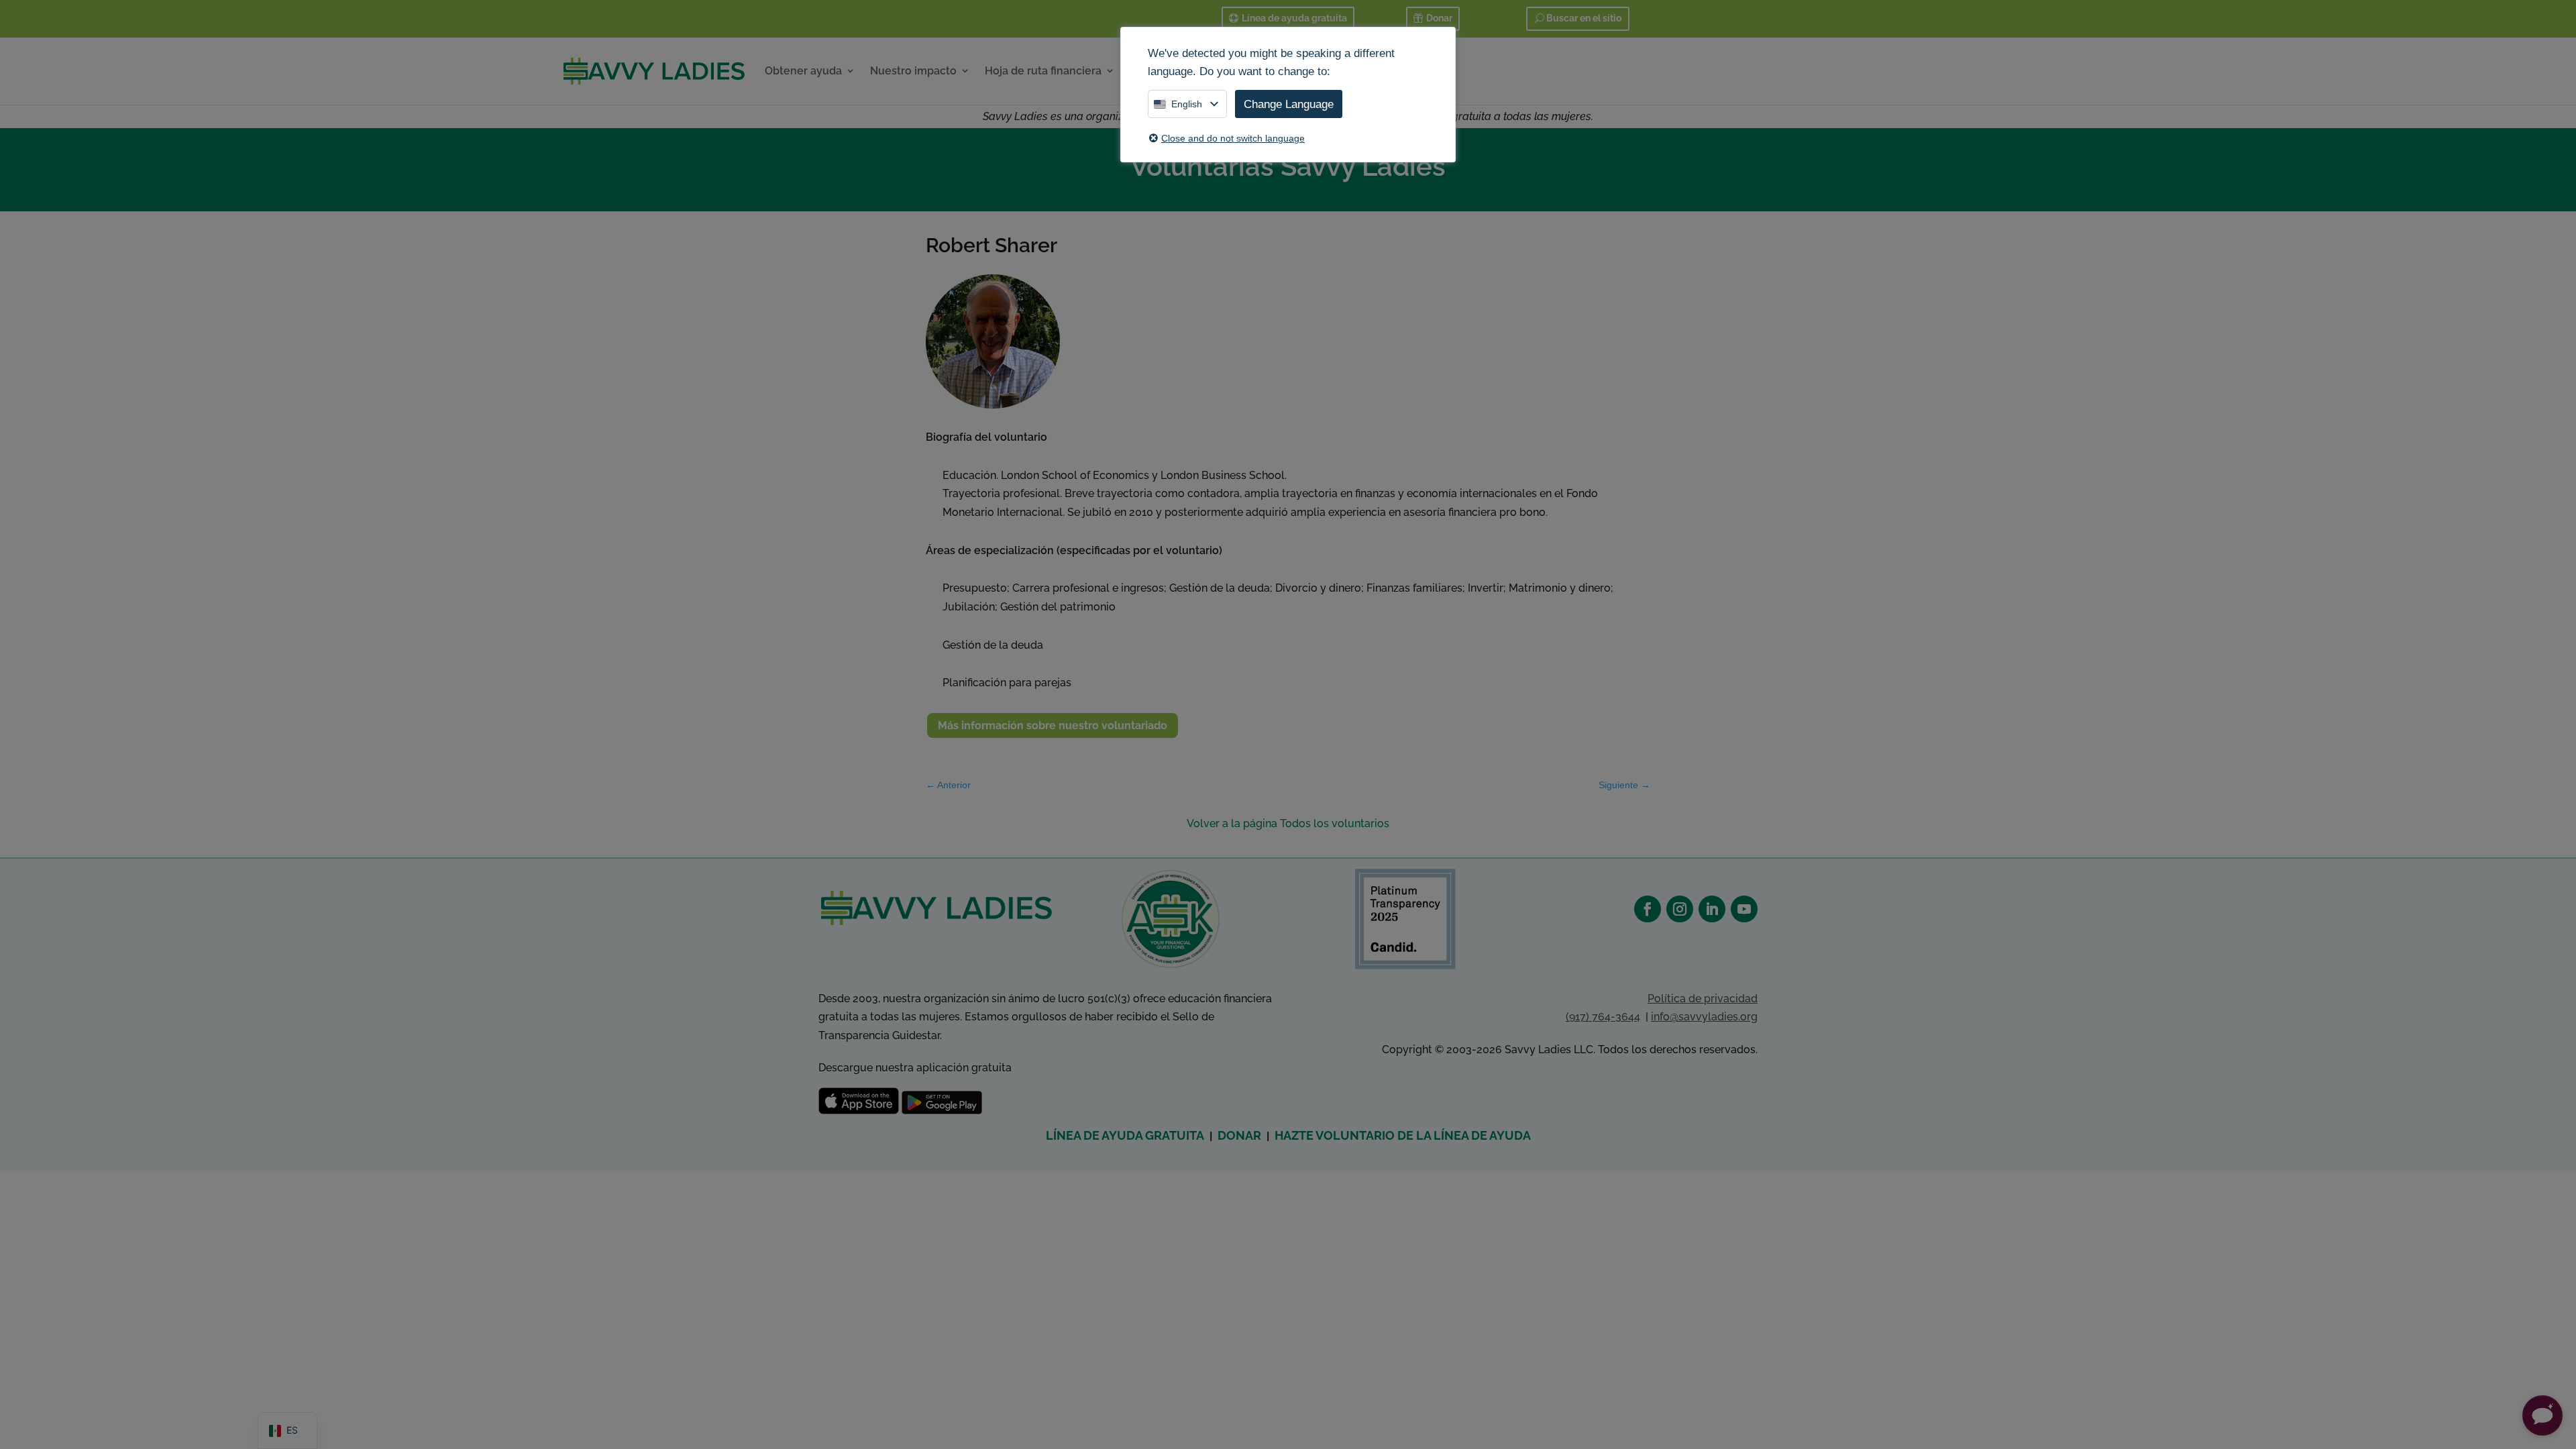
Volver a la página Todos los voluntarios (1288, 823)
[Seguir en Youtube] (1744, 909)
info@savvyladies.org (1704, 1017)
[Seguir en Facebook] (1648, 909)
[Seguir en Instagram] (1680, 909)
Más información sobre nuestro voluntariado (1053, 726)
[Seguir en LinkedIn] (1712, 909)
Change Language (1289, 104)
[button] (2542, 1415)
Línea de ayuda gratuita (1294, 18)
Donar (1439, 18)
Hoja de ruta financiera (1043, 71)
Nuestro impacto (913, 71)
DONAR (1239, 1135)
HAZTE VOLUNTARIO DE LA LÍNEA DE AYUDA (1403, 1135)
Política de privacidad (1703, 999)
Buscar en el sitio (1584, 18)
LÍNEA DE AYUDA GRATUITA (1125, 1135)
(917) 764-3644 (1603, 1017)
